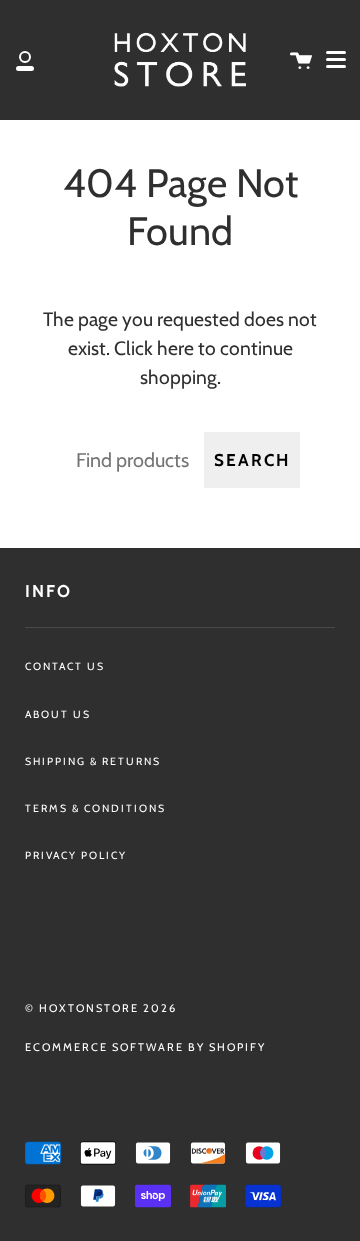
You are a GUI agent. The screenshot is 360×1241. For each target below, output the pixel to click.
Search (252, 460)
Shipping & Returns (93, 761)
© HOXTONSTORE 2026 (101, 1008)
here (175, 348)
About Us (58, 714)
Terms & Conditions (95, 808)
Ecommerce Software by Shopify (145, 1047)
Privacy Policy (76, 855)
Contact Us (65, 666)
